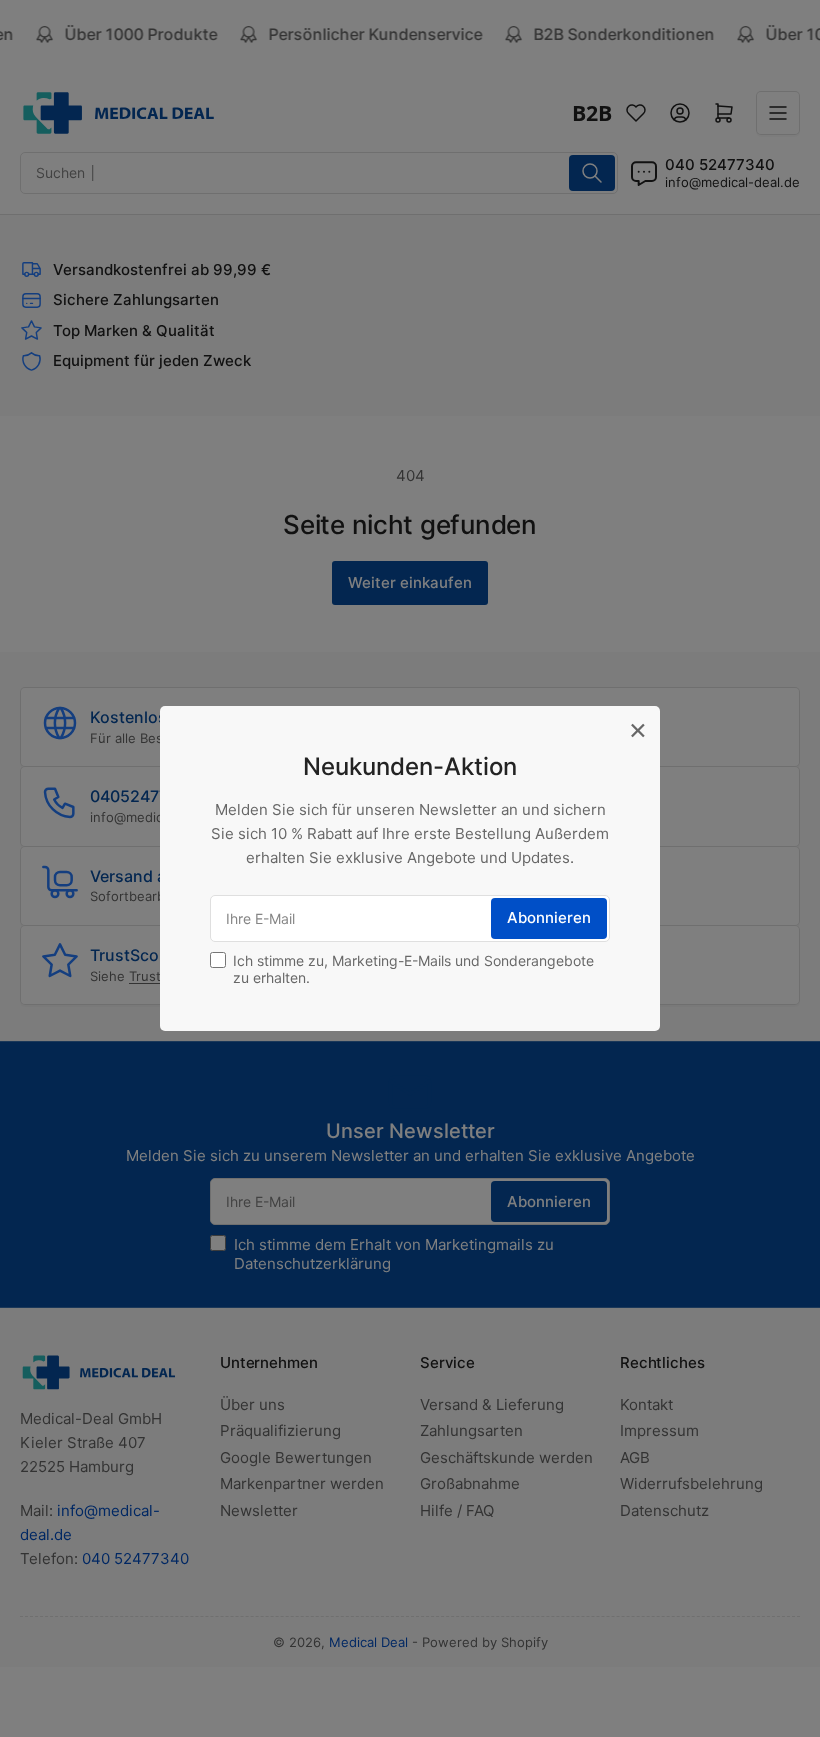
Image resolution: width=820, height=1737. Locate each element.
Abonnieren (549, 917)
